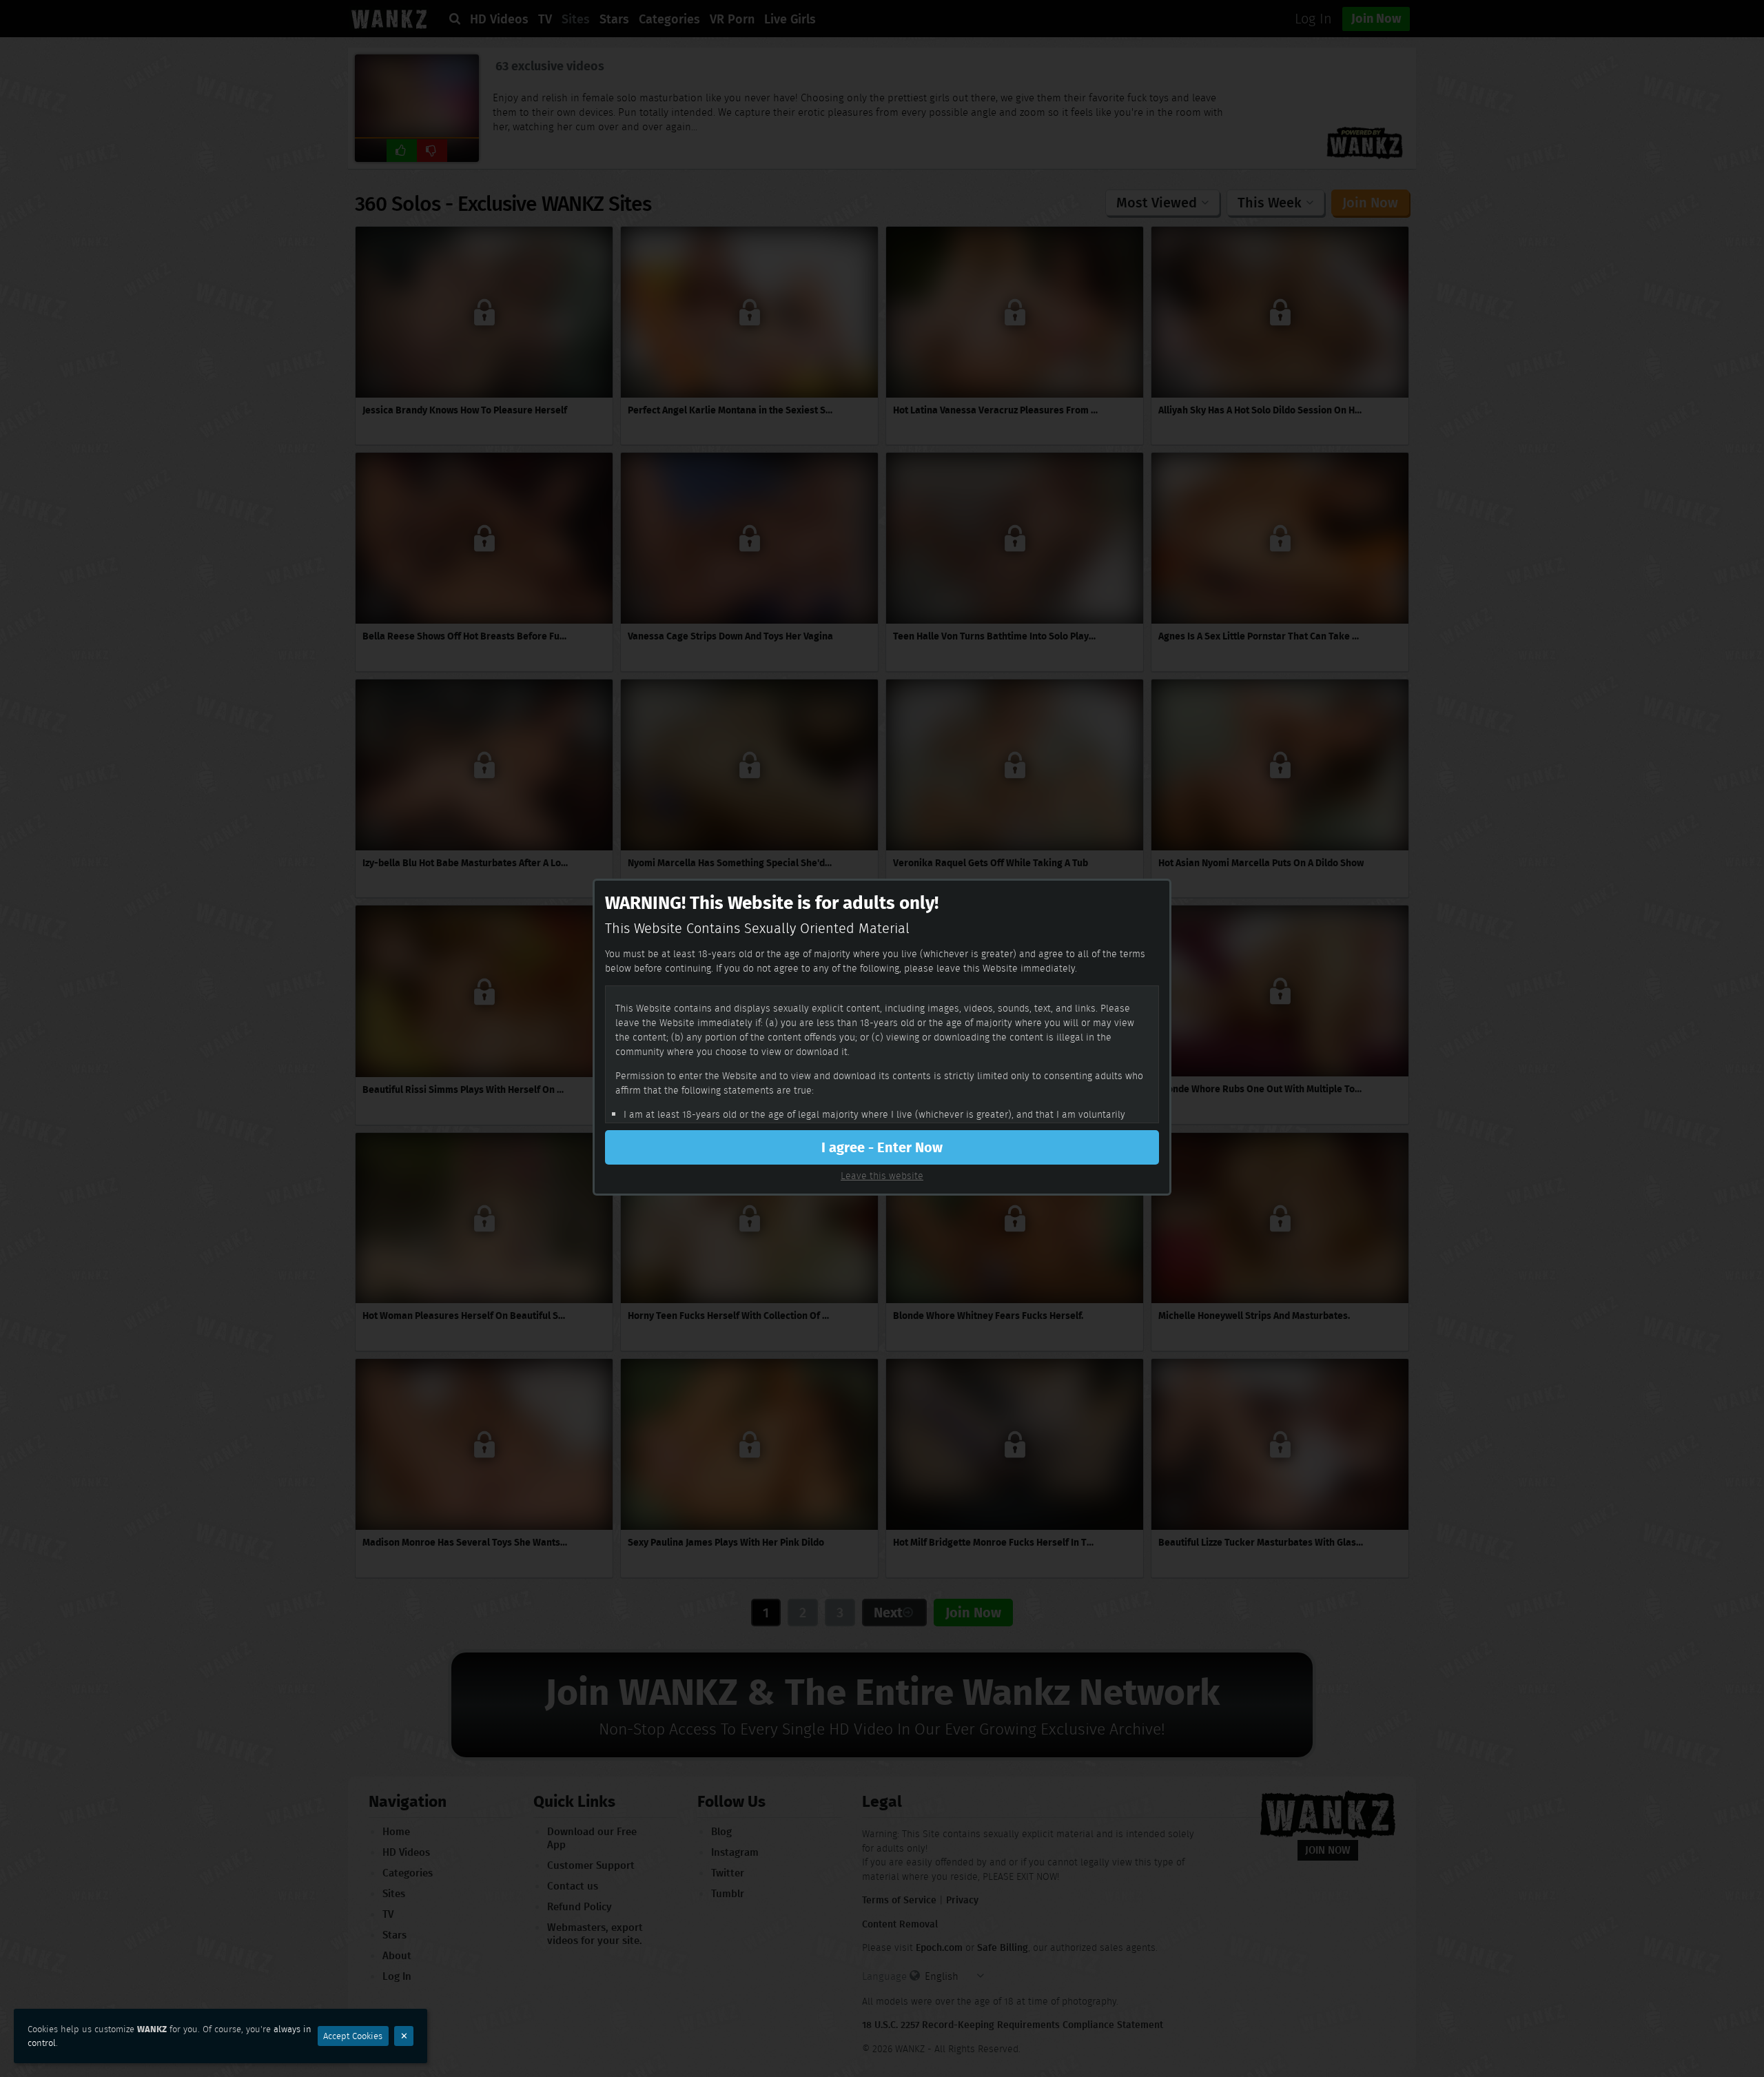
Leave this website (882, 1176)
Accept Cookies (353, 2036)
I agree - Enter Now (882, 1147)
